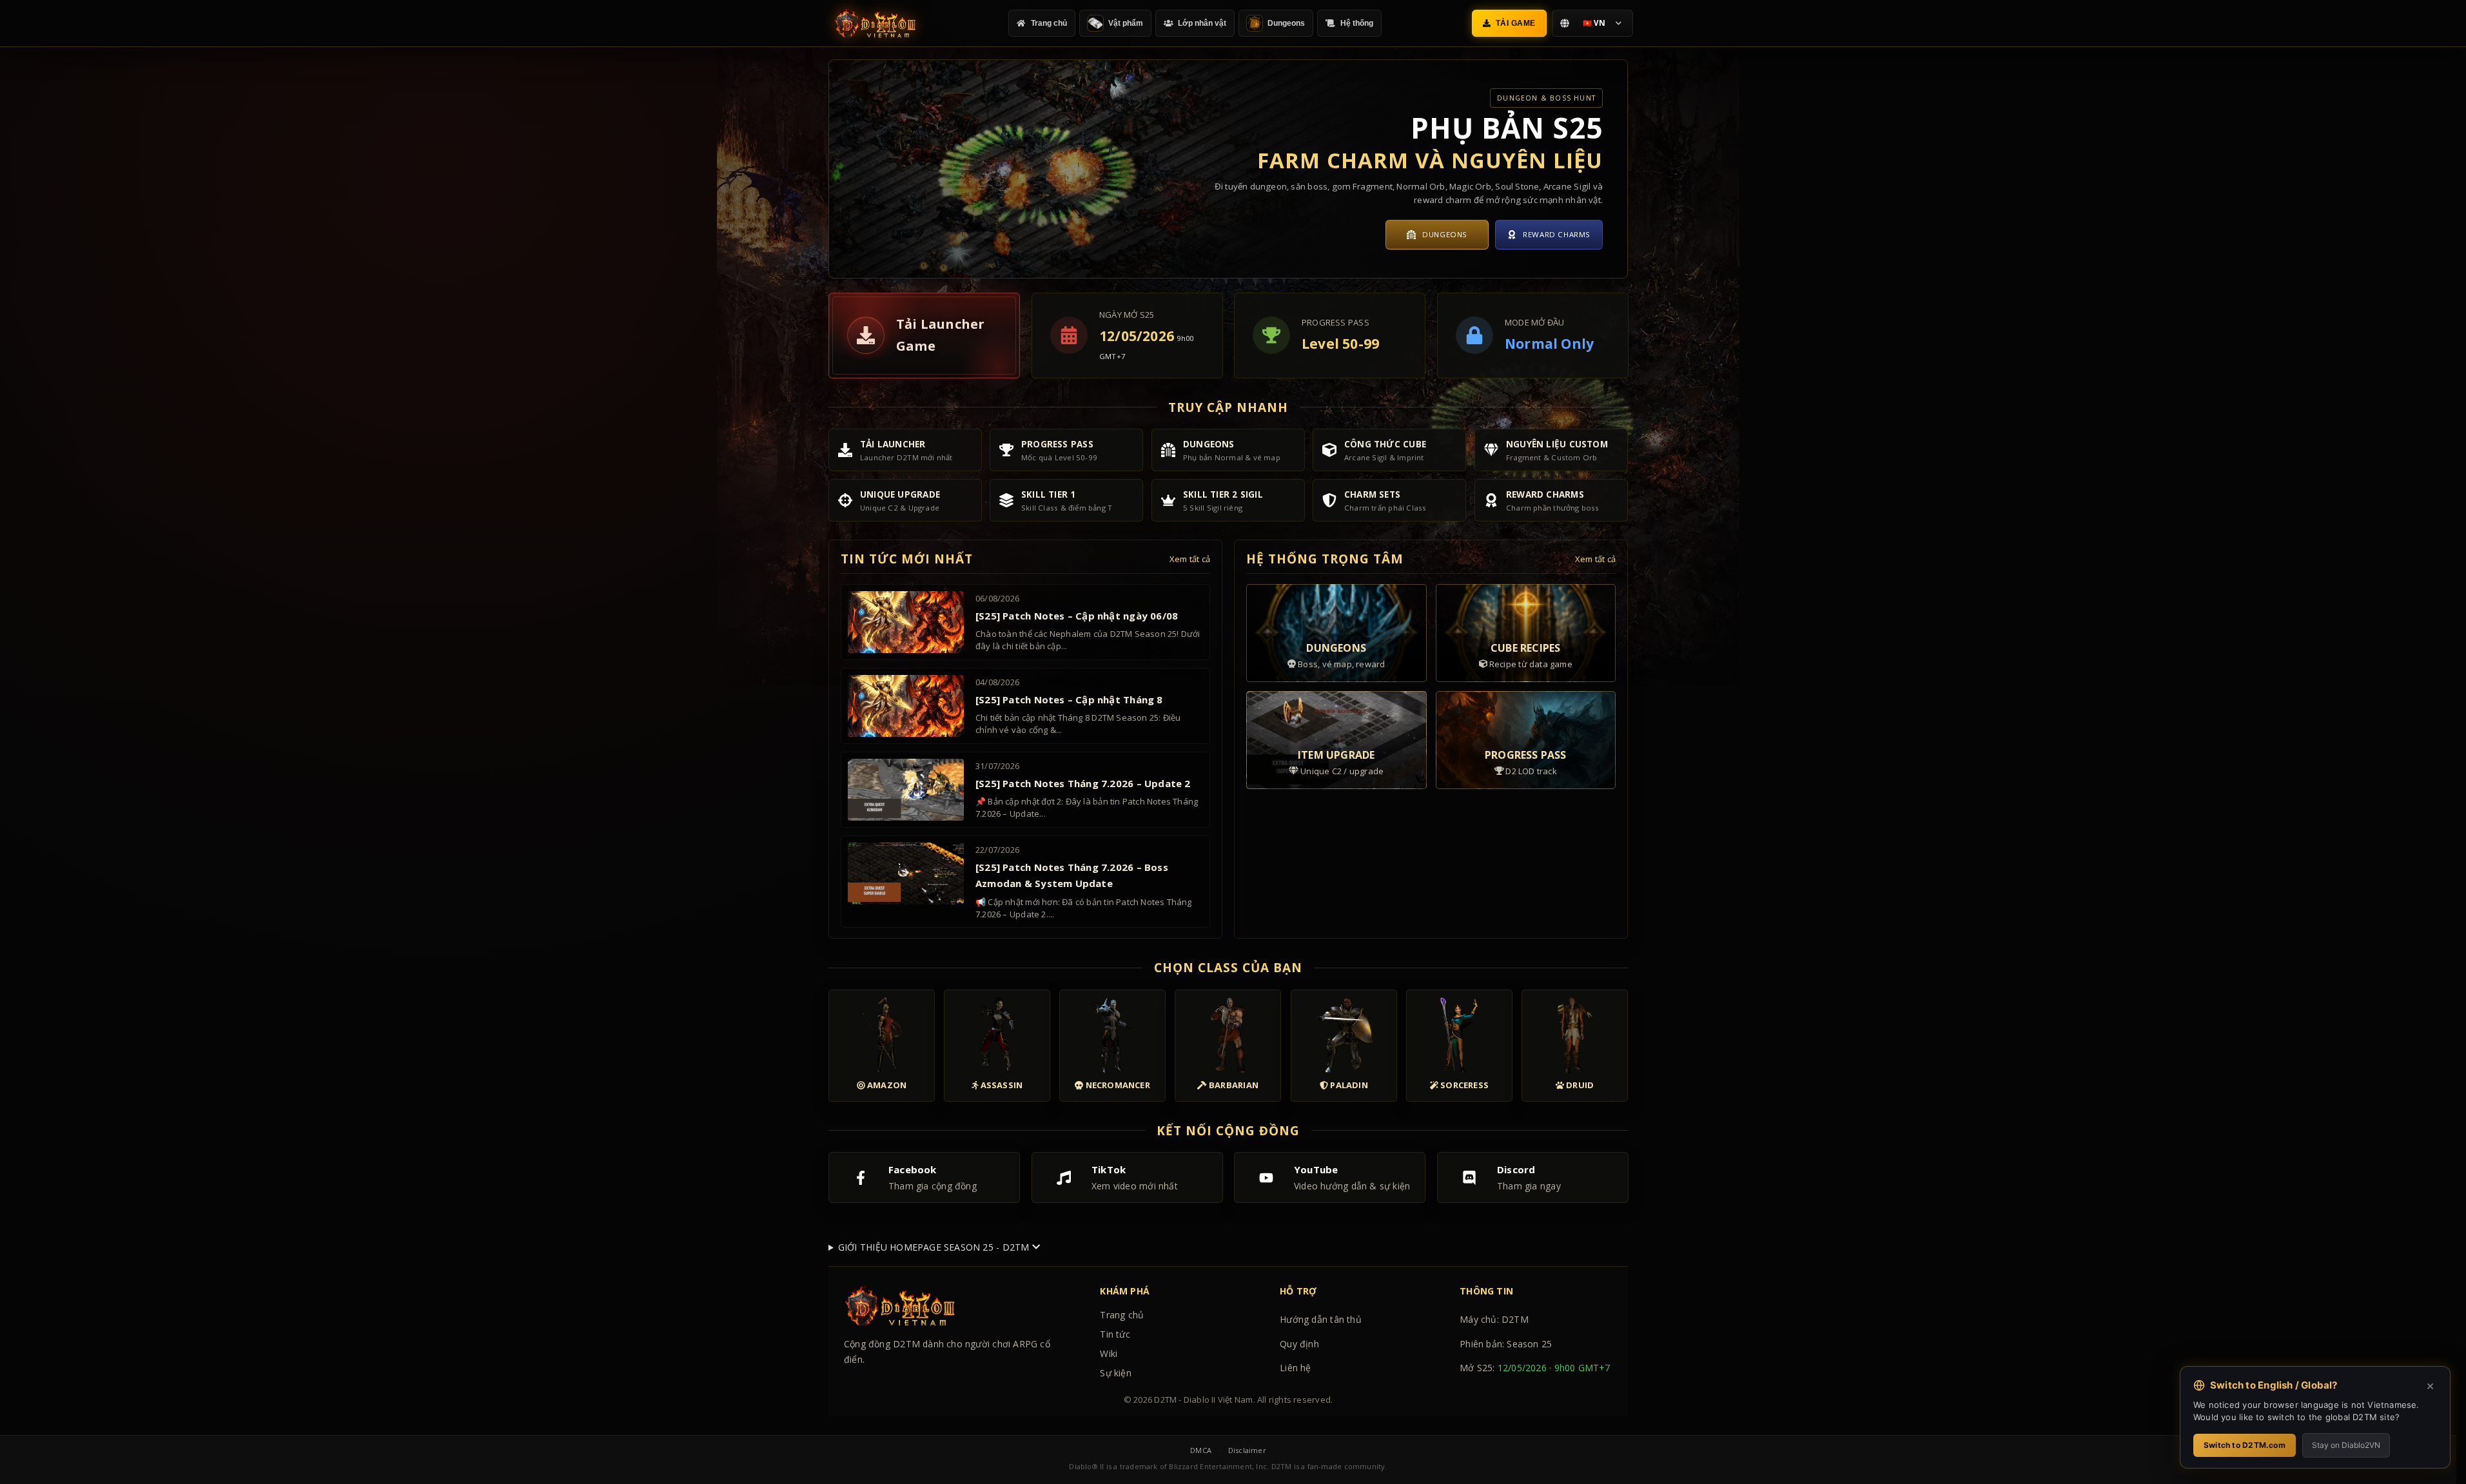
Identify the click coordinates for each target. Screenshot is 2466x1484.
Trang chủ (1122, 1315)
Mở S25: (1535, 1368)
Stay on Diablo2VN (2346, 1445)
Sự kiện (1115, 1373)
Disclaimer (1247, 1450)
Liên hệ (1295, 1368)
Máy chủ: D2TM (1494, 1319)
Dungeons (1445, 234)
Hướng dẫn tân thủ (1321, 1319)
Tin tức (1115, 1334)
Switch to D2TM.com (2245, 1445)
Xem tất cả (1190, 559)
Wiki (1109, 1353)
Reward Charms (1557, 234)
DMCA (1201, 1450)
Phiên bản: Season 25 (1506, 1344)
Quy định (1299, 1344)
